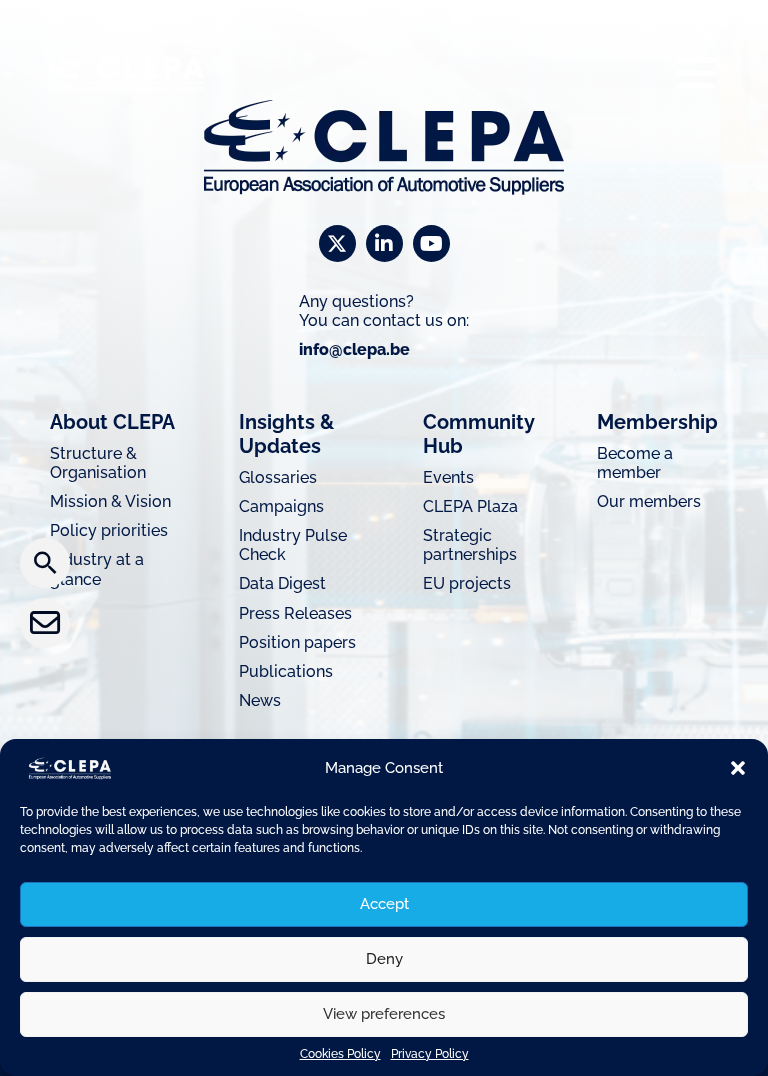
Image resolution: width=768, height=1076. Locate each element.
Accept (384, 904)
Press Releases (295, 613)
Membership (657, 422)
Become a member (635, 463)
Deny (384, 959)
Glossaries (278, 477)
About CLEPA (112, 422)
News (260, 700)
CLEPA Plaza (470, 506)
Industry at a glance (97, 569)
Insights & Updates (286, 434)
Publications (286, 671)
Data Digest (282, 583)
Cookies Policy (340, 1054)
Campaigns (281, 506)
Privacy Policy (430, 1054)
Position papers (297, 642)
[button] (738, 768)
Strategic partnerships (470, 545)
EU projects (467, 583)
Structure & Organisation (98, 463)
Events (448, 477)
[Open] (696, 72)
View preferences (384, 1014)
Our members (649, 501)
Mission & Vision (110, 501)
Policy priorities (109, 530)
